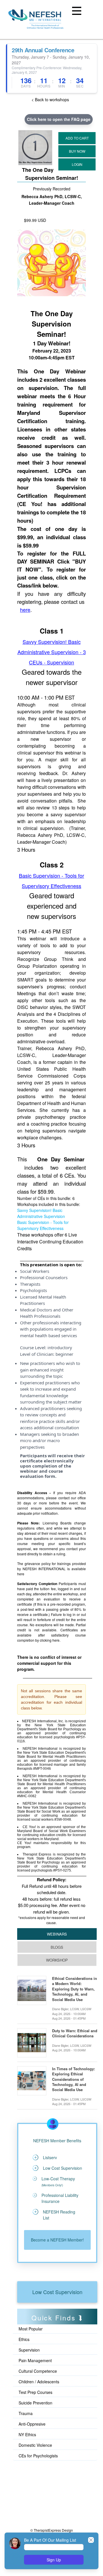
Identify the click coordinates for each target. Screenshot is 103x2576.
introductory (60, 1347)
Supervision (29, 2350)
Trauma (26, 2413)
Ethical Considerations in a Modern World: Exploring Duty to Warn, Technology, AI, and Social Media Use (75, 1989)
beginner (64, 1354)
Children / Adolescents (39, 2382)
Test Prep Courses (35, 2392)
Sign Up (54, 2560)
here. (56, 1640)
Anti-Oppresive (32, 2424)
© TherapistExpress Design (52, 2530)
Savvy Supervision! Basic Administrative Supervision (41, 1213)
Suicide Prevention (35, 2403)
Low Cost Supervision (57, 2292)
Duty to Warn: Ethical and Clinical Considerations (75, 2033)
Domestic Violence (35, 2445)
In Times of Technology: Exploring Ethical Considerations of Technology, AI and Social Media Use (74, 2079)
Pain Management (35, 2360)
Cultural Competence (38, 2371)
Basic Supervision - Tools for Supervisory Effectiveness (43, 1225)
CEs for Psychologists (38, 2456)
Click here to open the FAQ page (59, 119)
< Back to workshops (50, 99)
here (25, 610)
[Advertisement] (43, 2487)
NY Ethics (27, 2434)
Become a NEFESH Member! (57, 2240)
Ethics (24, 2339)
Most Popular (31, 2329)
